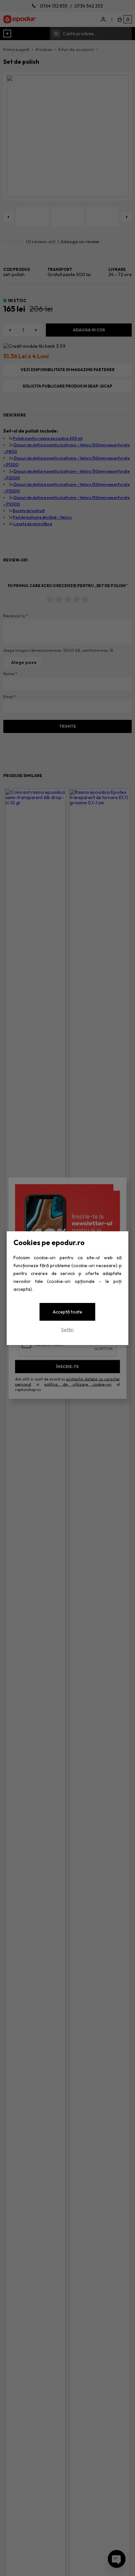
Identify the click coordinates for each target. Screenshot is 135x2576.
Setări (67, 1330)
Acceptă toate (67, 1312)
